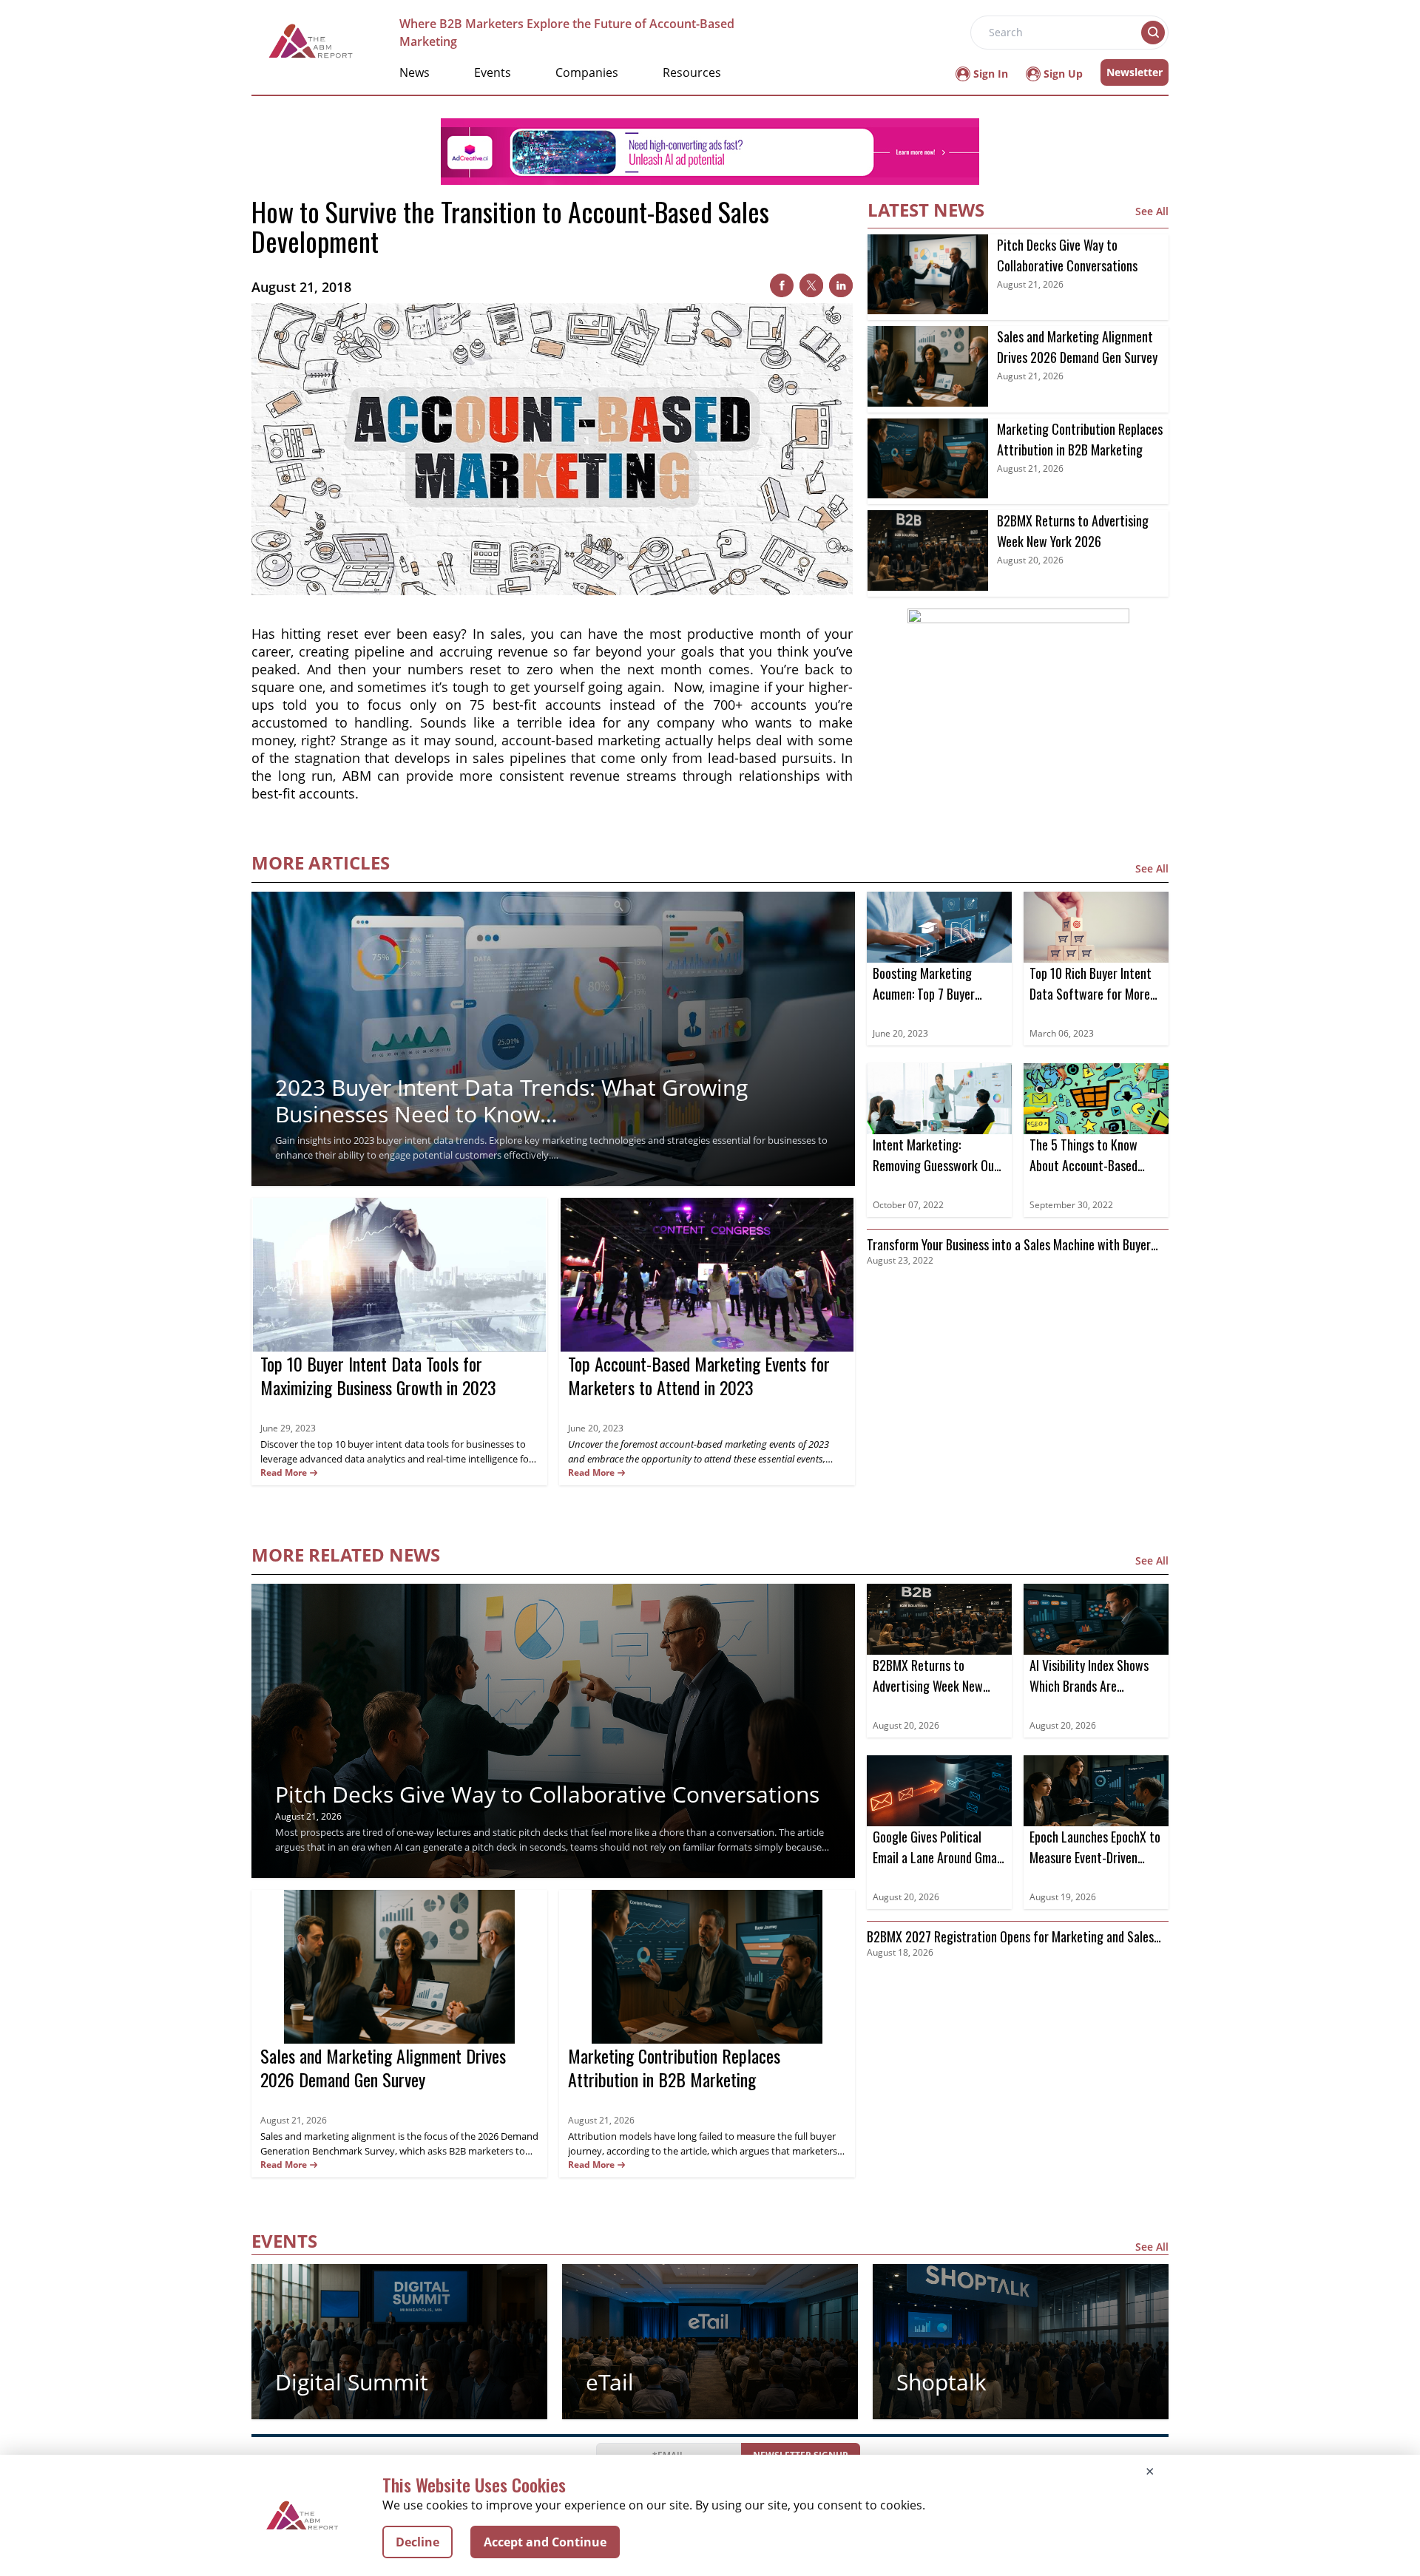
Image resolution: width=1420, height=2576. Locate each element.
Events (493, 72)
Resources (692, 72)
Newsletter (1135, 72)
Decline (417, 2542)
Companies (587, 72)
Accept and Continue (545, 2542)
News (415, 72)
